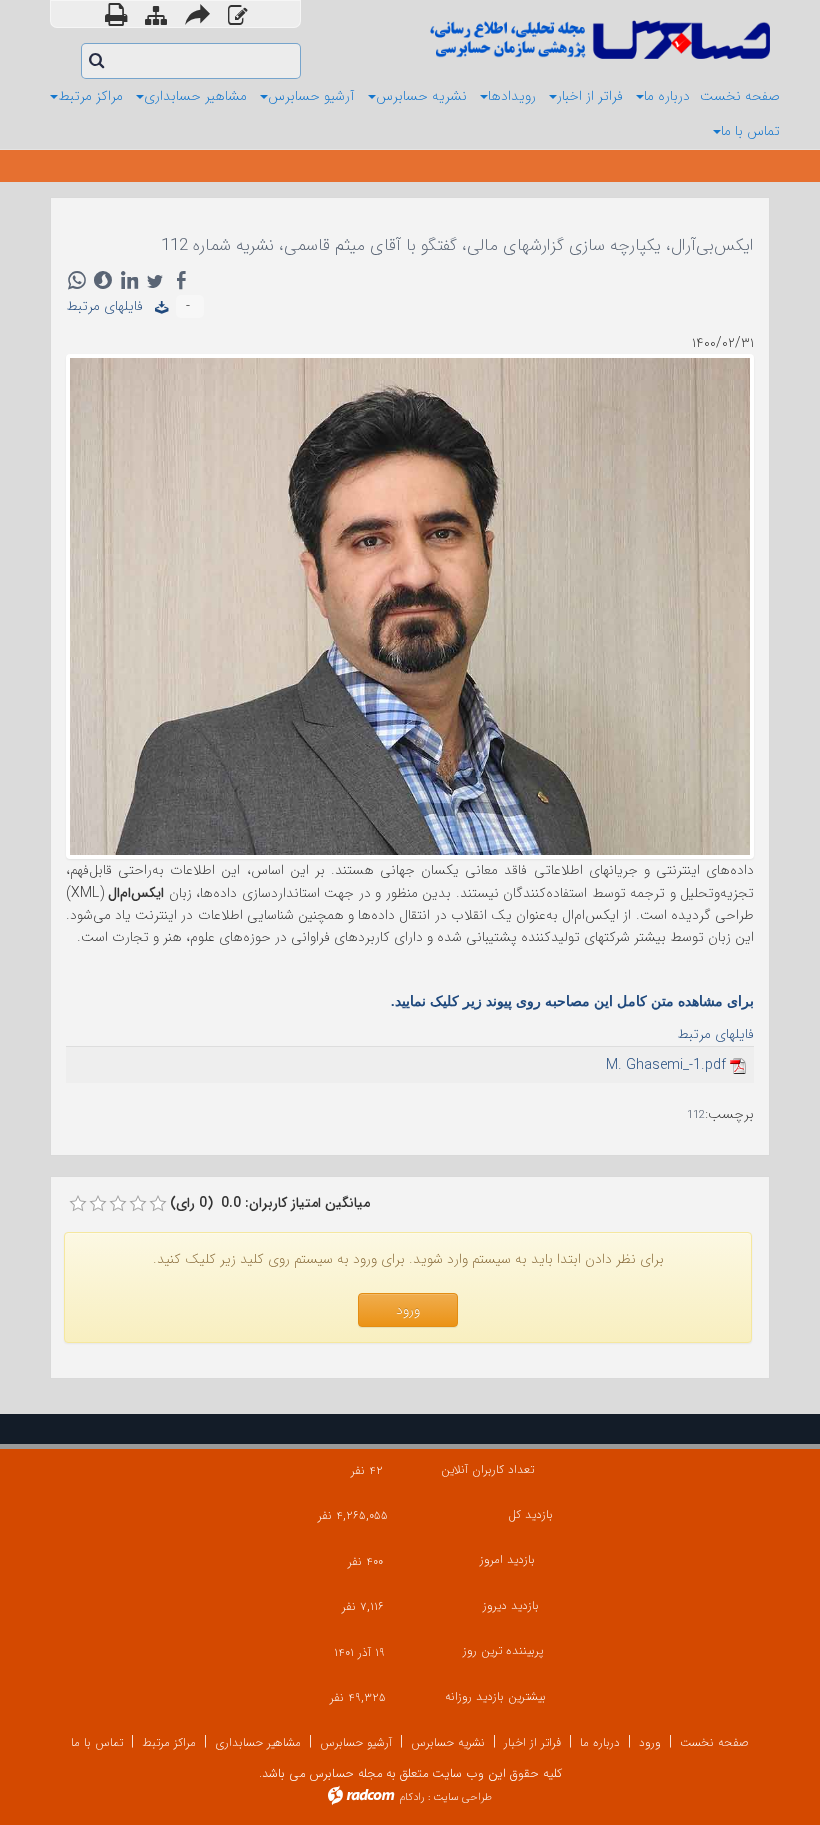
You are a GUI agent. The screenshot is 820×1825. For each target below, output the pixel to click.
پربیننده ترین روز (503, 1650)
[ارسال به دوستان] (197, 14)
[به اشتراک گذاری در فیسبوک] (181, 280)
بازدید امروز (507, 1559)
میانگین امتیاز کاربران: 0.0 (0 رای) (270, 1203)
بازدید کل (530, 1514)
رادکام (412, 1797)
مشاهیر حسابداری (258, 1742)
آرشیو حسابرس (356, 1742)
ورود (650, 1742)
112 (696, 1115)
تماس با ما (97, 1742)
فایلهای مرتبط (110, 306)
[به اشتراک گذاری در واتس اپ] (77, 280)
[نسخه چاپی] (116, 14)
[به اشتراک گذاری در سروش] (103, 280)
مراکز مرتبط (169, 1742)
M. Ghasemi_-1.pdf (666, 1065)
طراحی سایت (462, 1797)
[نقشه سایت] (156, 16)
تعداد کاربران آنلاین (487, 1469)
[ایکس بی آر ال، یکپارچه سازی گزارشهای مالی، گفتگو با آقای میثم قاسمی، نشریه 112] (410, 605)
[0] (78, 1204)
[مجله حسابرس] (597, 39)
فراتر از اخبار (532, 1742)
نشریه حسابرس (448, 1742)
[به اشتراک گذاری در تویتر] (155, 280)
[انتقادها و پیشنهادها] (237, 16)
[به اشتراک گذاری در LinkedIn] (129, 280)
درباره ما (600, 1742)
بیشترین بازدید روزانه (495, 1696)
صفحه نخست (714, 1742)
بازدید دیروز (510, 1605)
